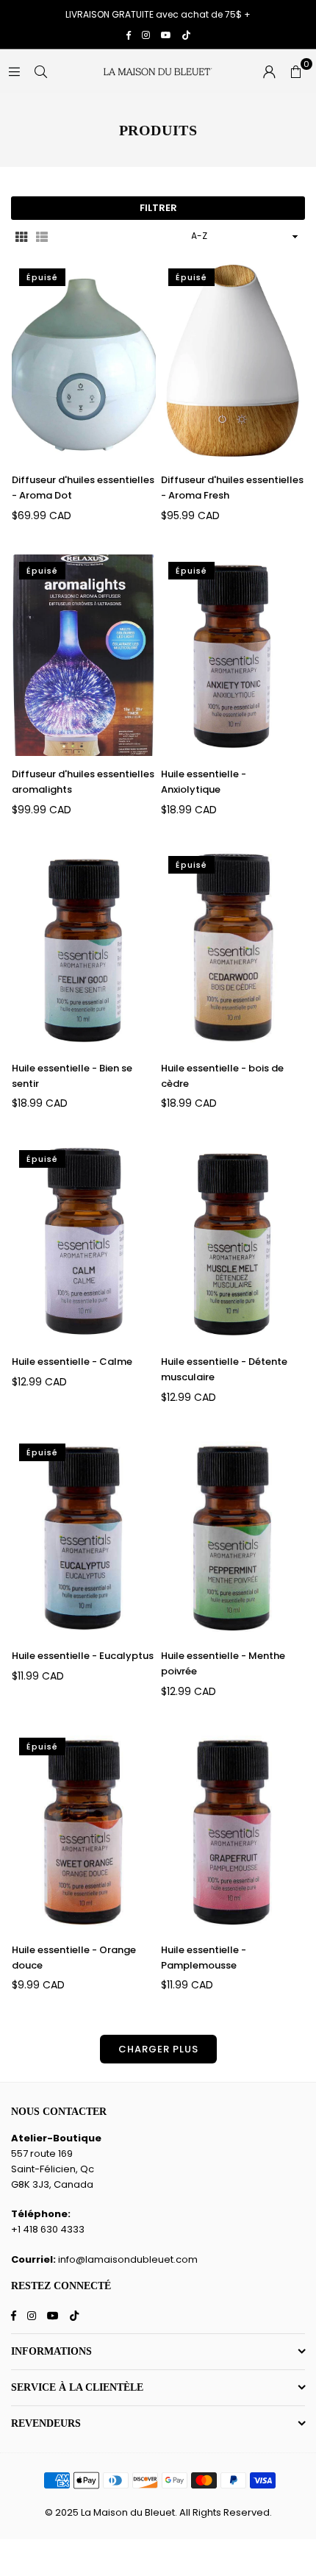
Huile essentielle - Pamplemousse (204, 1958)
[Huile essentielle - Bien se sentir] (84, 949)
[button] (295, 71)
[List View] (42, 236)
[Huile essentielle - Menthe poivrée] (233, 1537)
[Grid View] (21, 236)
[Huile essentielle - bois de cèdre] (233, 949)
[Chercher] (40, 71)
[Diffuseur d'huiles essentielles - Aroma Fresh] (233, 362)
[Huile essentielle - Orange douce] (84, 1831)
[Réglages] (269, 71)
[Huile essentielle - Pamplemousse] (233, 1831)
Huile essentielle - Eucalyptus (83, 1656)
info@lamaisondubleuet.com (128, 2259)
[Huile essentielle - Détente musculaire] (233, 1244)
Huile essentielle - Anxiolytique (204, 782)
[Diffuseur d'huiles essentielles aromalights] (84, 655)
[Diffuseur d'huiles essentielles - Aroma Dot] (84, 362)
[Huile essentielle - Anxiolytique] (233, 655)
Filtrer (158, 208)
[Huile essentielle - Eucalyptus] (84, 1537)
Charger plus (158, 2049)
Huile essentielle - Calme (72, 1362)
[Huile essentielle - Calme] (84, 1244)
